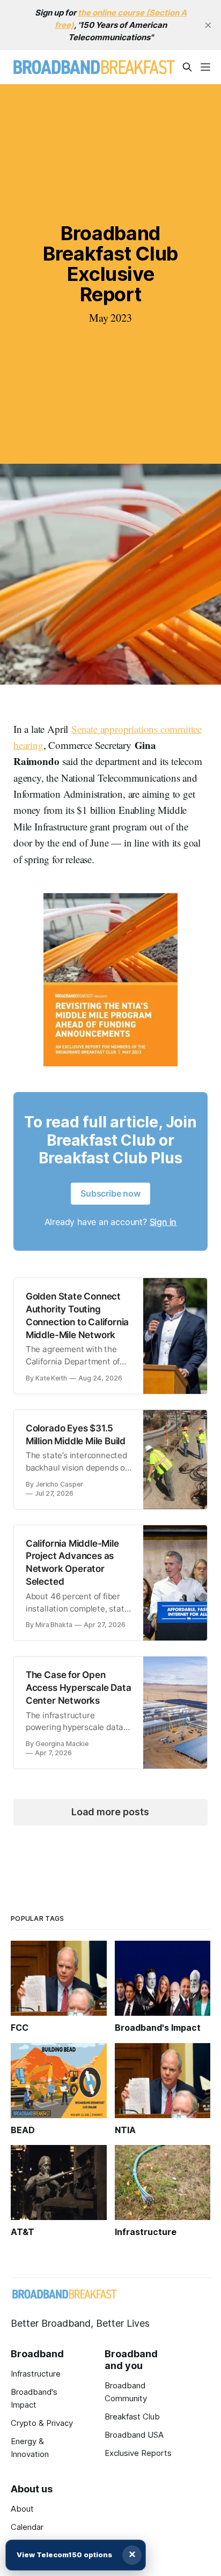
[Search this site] (187, 67)
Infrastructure (36, 2374)
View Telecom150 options (64, 2555)
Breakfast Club (132, 2417)
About (22, 2509)
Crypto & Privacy (42, 2423)
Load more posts (110, 1812)
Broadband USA (134, 2435)
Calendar (27, 2527)
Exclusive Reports (138, 2453)
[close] (208, 25)
